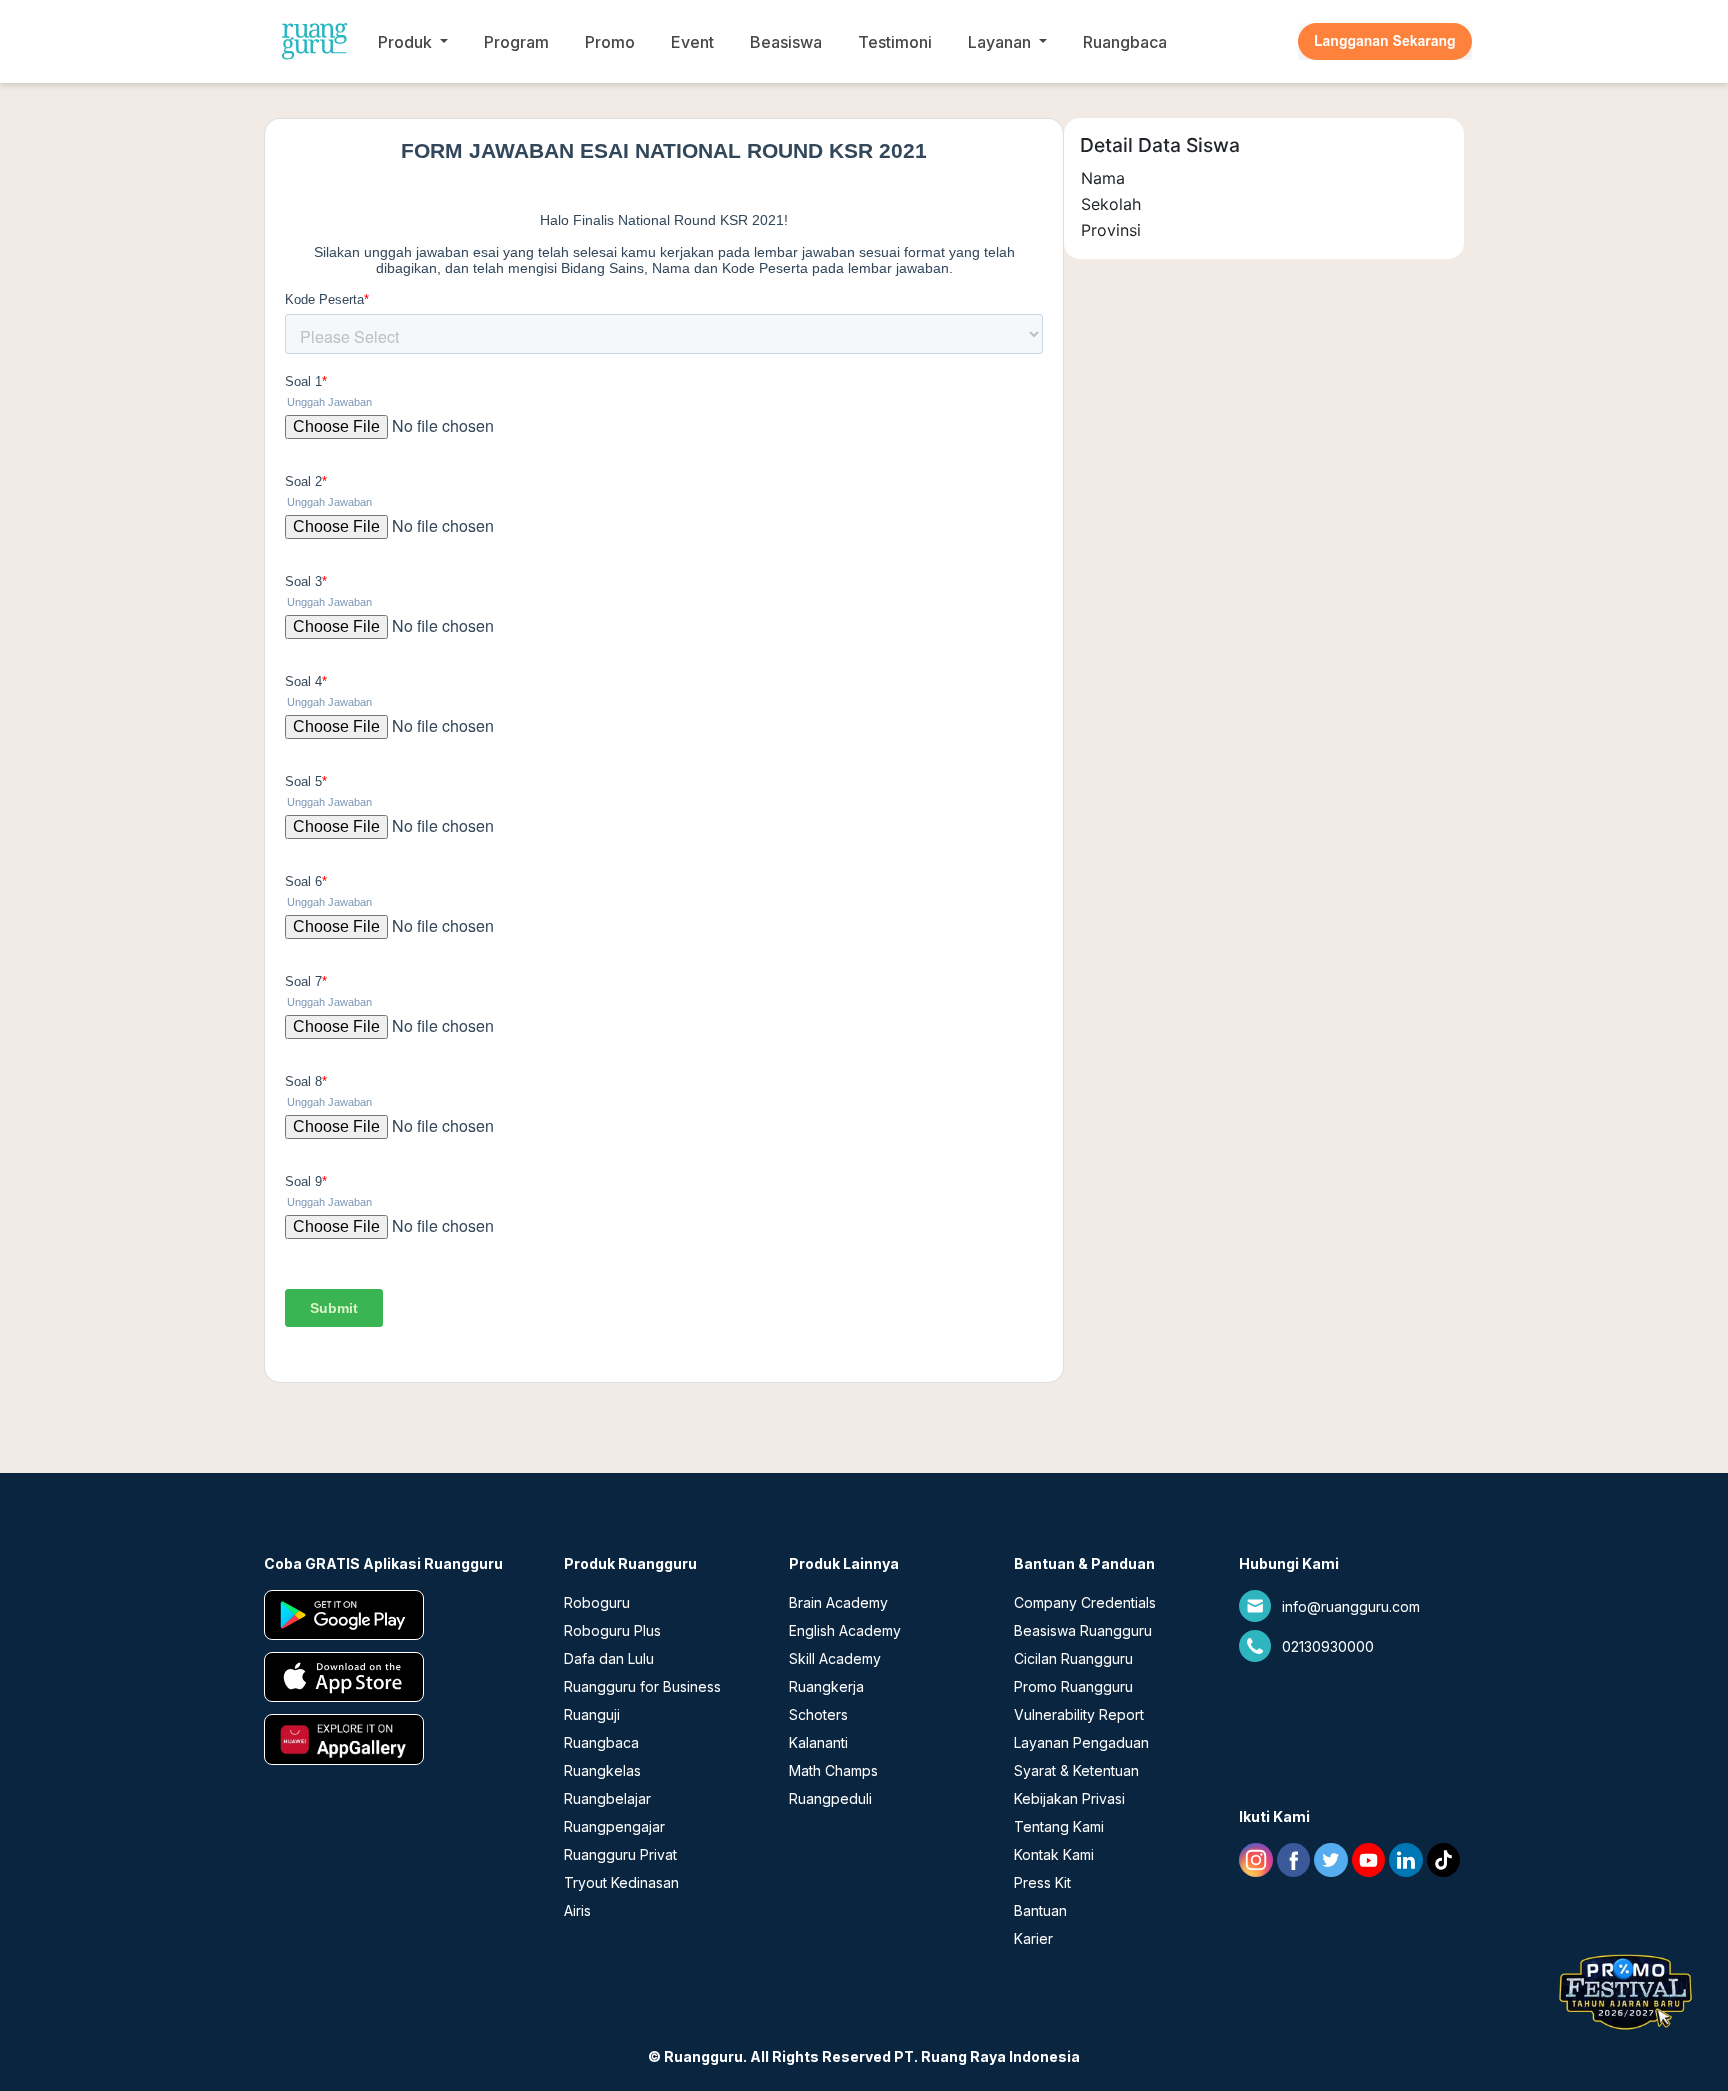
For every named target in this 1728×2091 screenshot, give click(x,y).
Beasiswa (786, 42)
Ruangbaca (1125, 42)
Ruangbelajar (607, 1798)
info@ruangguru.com (1351, 1606)
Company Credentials (1085, 1602)
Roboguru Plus (612, 1630)
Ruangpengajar (614, 1826)
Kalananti (818, 1742)
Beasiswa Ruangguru (1083, 1630)
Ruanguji (592, 1714)
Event (692, 42)
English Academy (845, 1630)
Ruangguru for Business (642, 1686)
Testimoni (895, 42)
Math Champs (833, 1770)
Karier (1033, 1938)
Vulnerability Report (1079, 1714)
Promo (610, 42)
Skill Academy (835, 1658)
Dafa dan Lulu (609, 1658)
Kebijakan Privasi (1069, 1798)
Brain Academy (838, 1602)
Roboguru (597, 1602)
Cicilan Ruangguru (1073, 1658)
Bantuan (1040, 1910)
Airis (577, 1910)
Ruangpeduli (830, 1798)
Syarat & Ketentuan (1076, 1770)
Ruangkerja (826, 1686)
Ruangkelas (602, 1770)
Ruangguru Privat (620, 1854)
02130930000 (1328, 1646)
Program (516, 42)
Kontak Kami (1054, 1854)
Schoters (818, 1714)
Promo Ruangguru (1073, 1686)
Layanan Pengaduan (1081, 1742)
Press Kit (1042, 1882)
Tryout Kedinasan (621, 1882)
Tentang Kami (1059, 1826)
